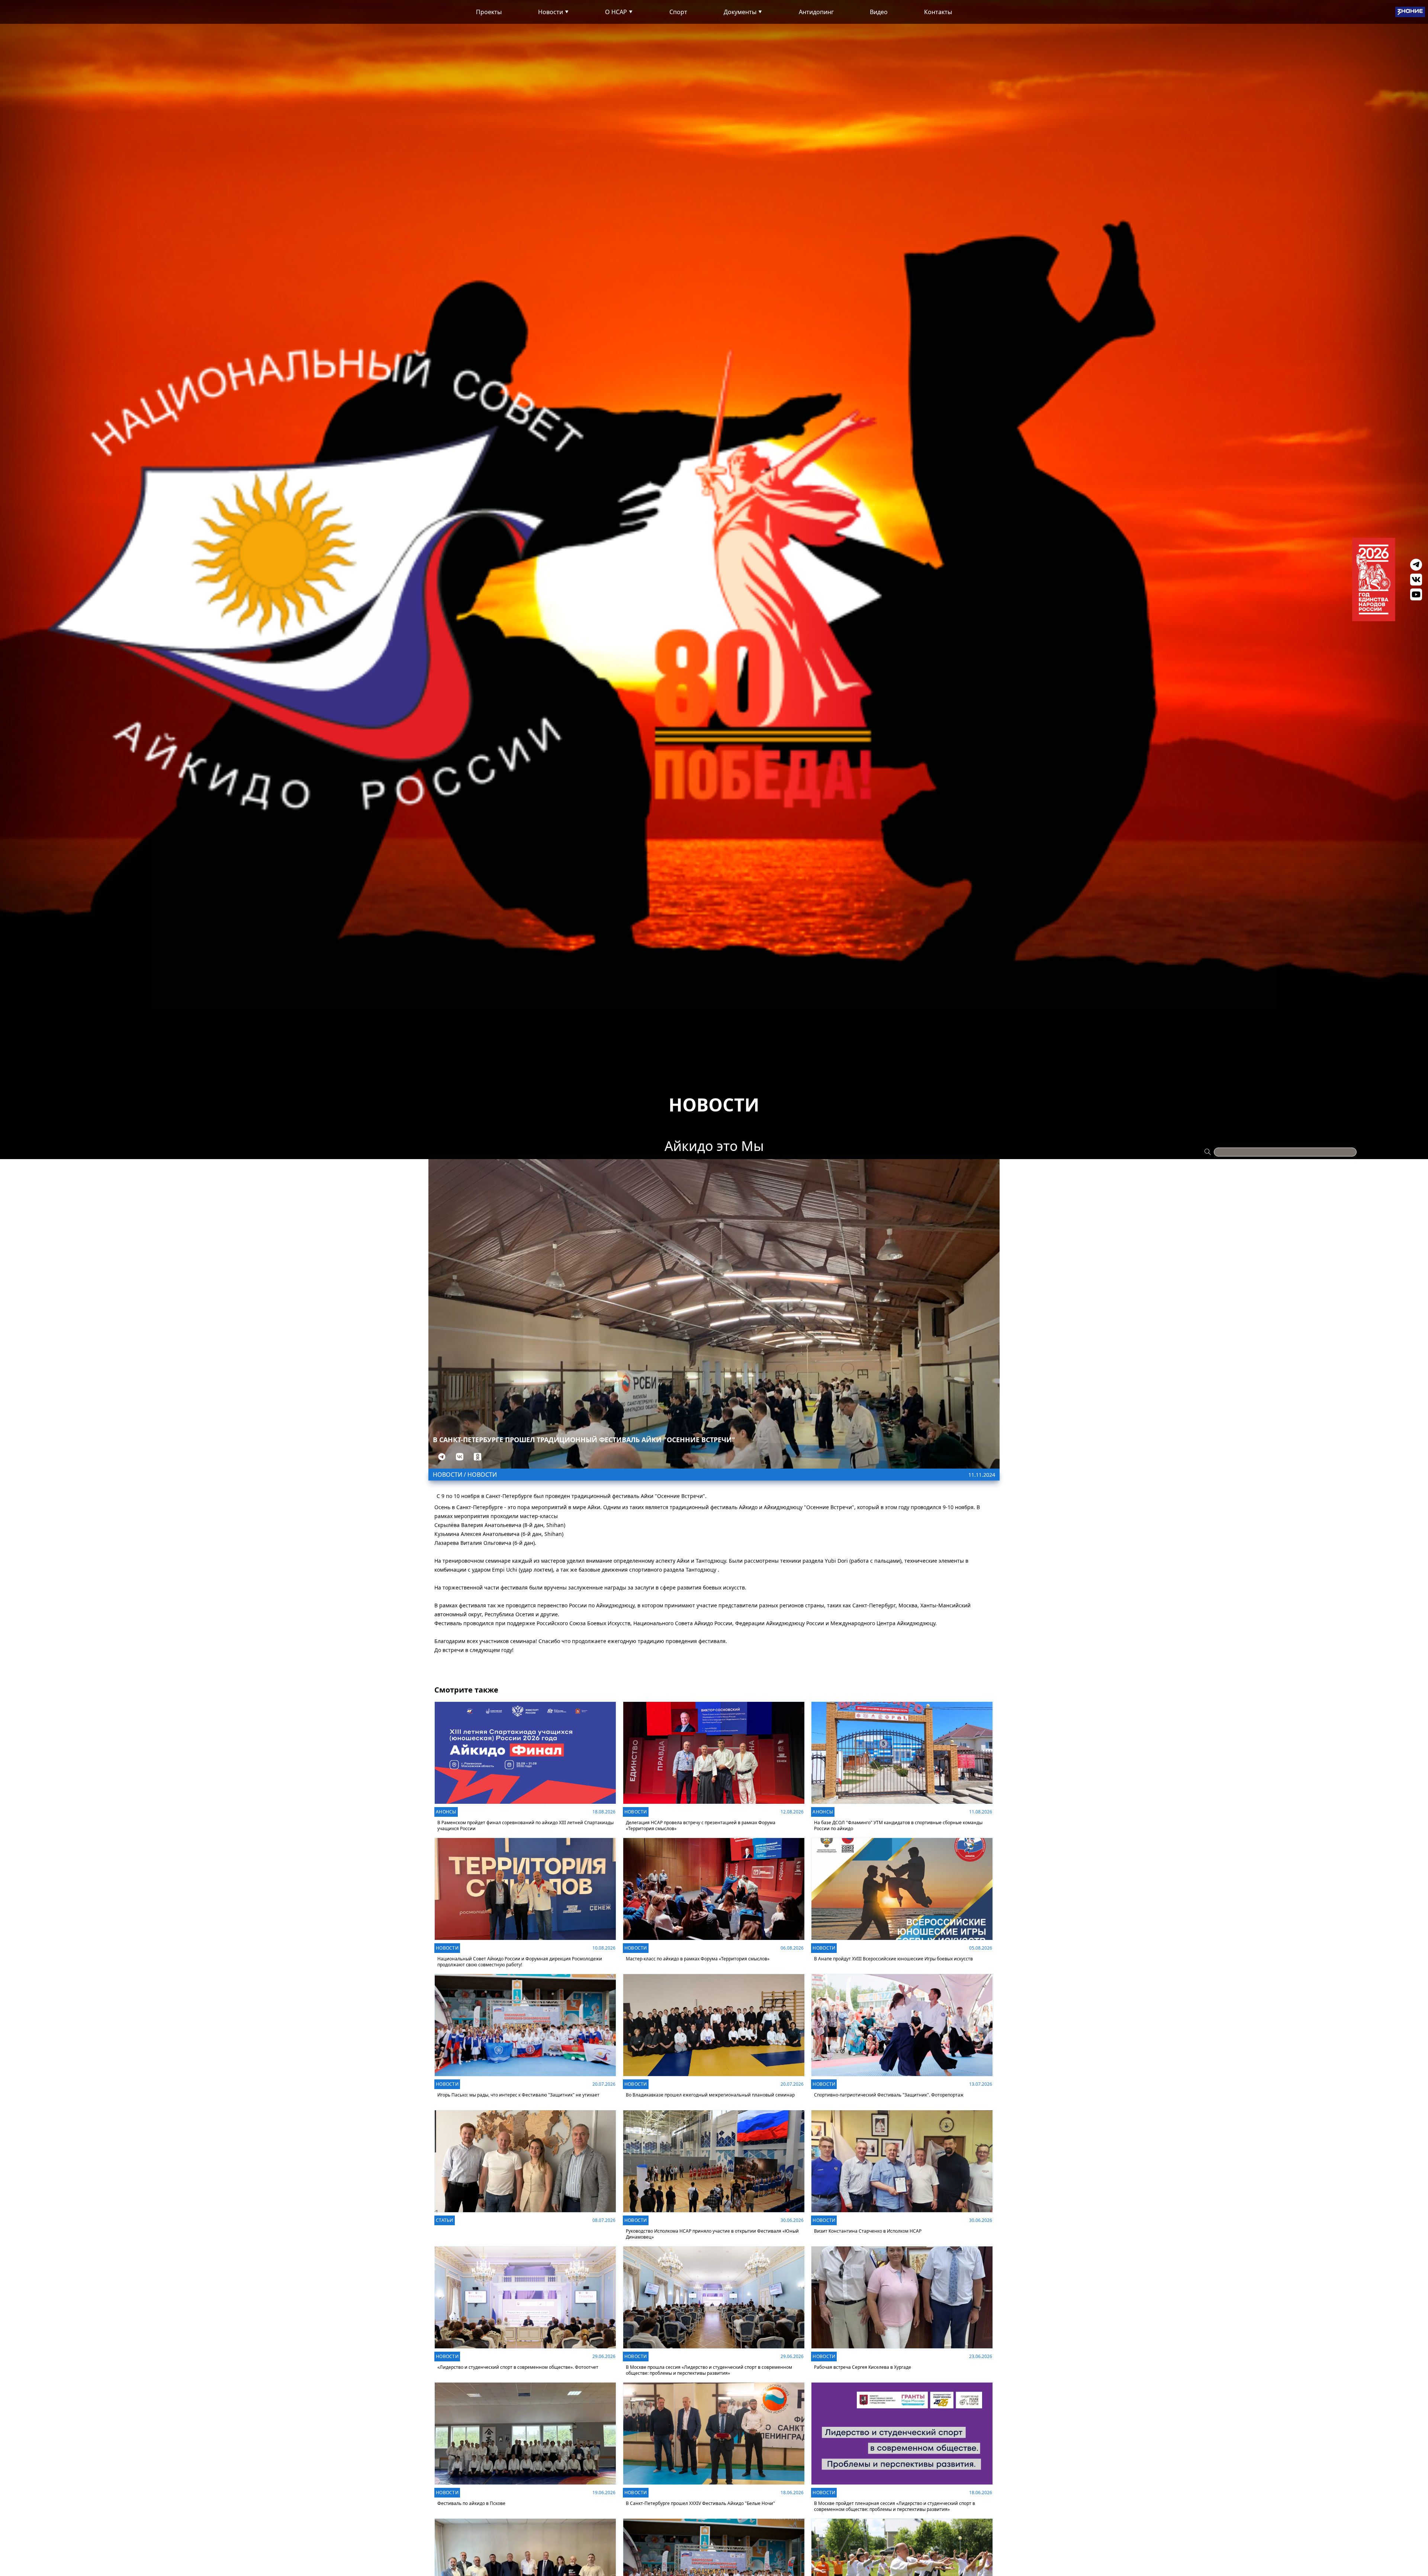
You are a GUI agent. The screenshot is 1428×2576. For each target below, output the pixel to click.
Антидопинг (816, 12)
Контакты (938, 12)
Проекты (489, 12)
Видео (879, 12)
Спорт (678, 12)
